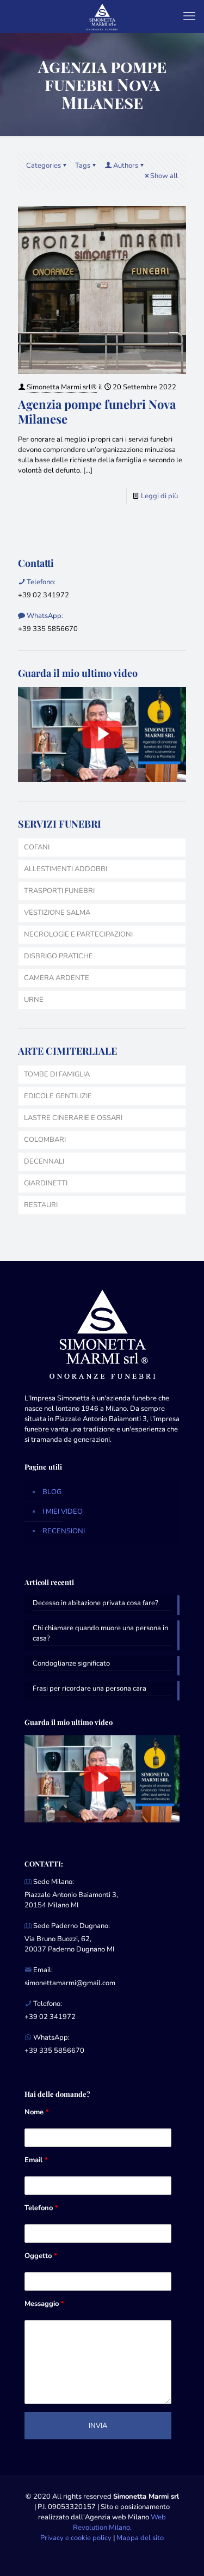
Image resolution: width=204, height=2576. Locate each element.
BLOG (52, 1492)
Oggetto (41, 2256)
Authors (126, 166)
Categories (44, 166)
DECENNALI (44, 1161)
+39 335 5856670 (48, 629)
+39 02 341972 (44, 595)
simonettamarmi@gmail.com (70, 1983)
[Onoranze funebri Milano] (102, 16)
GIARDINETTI (46, 1183)
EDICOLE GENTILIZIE (58, 1096)
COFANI (37, 847)
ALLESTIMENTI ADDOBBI (66, 869)
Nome (37, 2112)
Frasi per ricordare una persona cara (89, 1688)
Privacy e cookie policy (76, 2538)
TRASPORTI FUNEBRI (59, 891)
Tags (83, 166)
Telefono (41, 2208)
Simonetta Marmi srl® (62, 387)
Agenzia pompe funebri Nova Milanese (97, 411)
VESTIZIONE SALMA (57, 913)
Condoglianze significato (71, 1663)
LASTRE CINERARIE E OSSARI (73, 1118)
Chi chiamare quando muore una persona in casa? (100, 1633)
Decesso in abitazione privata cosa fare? (95, 1603)
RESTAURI (41, 1205)
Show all (164, 176)
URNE (34, 1000)
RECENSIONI (64, 1531)
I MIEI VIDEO (63, 1512)
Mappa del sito (140, 2538)
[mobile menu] (189, 16)
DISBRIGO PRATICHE (58, 956)
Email (36, 2160)
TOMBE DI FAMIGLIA (57, 1074)
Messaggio (44, 2304)
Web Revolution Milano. (120, 2522)
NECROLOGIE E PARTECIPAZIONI (78, 934)
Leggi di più (159, 496)
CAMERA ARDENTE (57, 978)
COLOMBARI (45, 1140)
